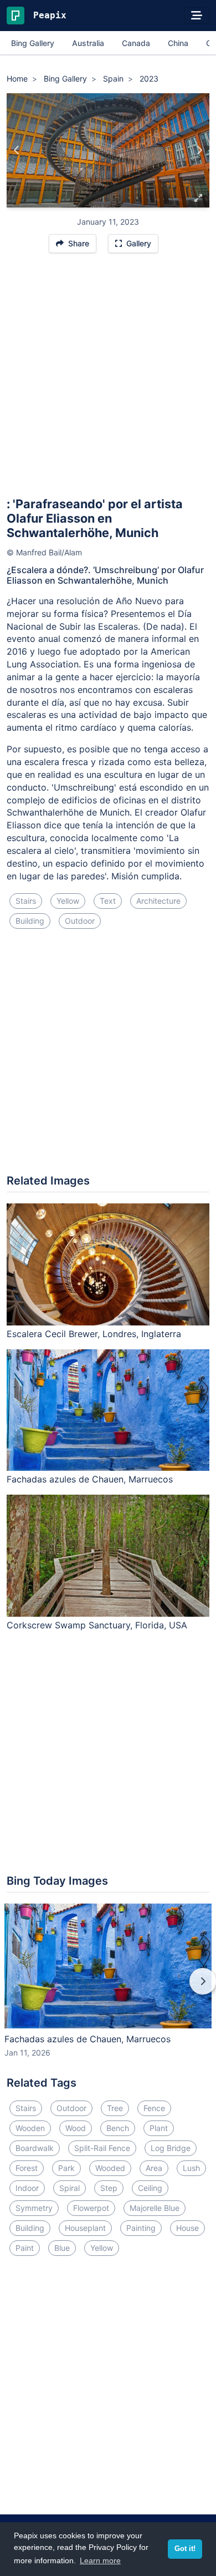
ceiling (150, 2188)
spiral (70, 2188)
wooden (30, 2128)
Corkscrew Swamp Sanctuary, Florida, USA (97, 1625)
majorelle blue (155, 2208)
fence (154, 2108)
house (187, 2228)
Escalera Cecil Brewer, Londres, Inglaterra (94, 1334)
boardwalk (35, 2148)
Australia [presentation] (88, 43)
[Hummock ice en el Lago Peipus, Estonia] (17, 150)
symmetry (34, 2208)
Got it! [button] (185, 2549)
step (109, 2188)
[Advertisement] (108, 380)
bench (118, 2128)
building (30, 921)
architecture (158, 901)
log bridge (171, 2148)
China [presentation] (178, 43)
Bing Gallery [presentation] (33, 43)
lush (191, 2168)
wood (76, 2128)
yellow (68, 901)
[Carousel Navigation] (108, 1989)
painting (141, 2228)
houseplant (85, 2228)
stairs (26, 901)
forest (27, 2168)
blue (62, 2248)
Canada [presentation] (136, 43)
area (154, 2168)
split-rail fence (102, 2148)
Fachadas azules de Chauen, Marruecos (90, 1479)
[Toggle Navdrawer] (197, 16)
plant (159, 2128)
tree (115, 2108)
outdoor (80, 921)
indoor (27, 2188)
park (66, 2168)
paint (25, 2248)
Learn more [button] (100, 2560)
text (108, 901)
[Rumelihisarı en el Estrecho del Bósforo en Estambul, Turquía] (199, 150)
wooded (110, 2168)
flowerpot (91, 2208)
